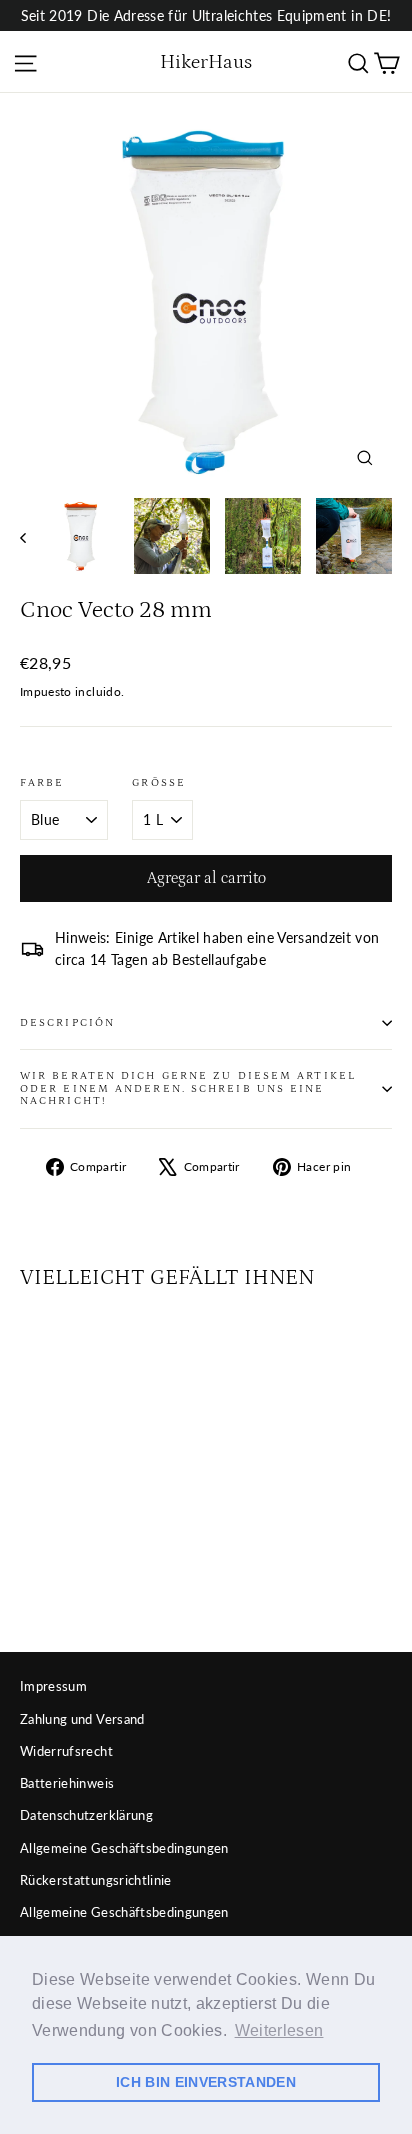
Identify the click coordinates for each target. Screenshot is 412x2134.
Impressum (53, 1686)
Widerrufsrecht (66, 1751)
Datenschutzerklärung (86, 1815)
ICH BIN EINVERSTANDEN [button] (206, 2082)
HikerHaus (206, 62)
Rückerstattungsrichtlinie (96, 1880)
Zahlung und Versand (82, 1719)
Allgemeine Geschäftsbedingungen (124, 1848)
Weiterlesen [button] (279, 2030)
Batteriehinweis (67, 1783)
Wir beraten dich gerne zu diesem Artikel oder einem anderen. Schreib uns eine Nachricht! (188, 1088)
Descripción (67, 1023)
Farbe (42, 783)
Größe (159, 783)
